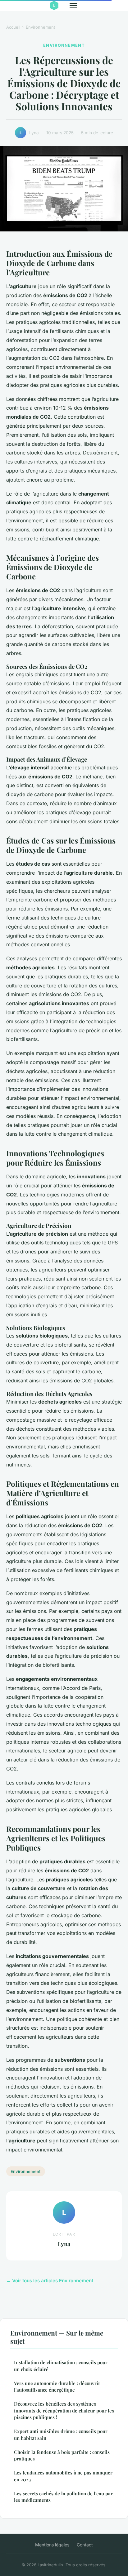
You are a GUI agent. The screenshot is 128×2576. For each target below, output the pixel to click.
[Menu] (73, 6)
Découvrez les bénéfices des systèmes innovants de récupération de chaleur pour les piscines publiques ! (64, 2410)
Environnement (40, 27)
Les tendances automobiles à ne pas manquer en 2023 (63, 2476)
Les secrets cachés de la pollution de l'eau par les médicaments (63, 2497)
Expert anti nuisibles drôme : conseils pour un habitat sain (61, 2434)
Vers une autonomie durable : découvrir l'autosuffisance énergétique (57, 2386)
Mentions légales (52, 2545)
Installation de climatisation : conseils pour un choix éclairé (61, 2366)
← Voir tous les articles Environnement (50, 2281)
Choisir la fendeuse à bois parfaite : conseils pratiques (62, 2455)
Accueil (13, 27)
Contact (85, 2545)
